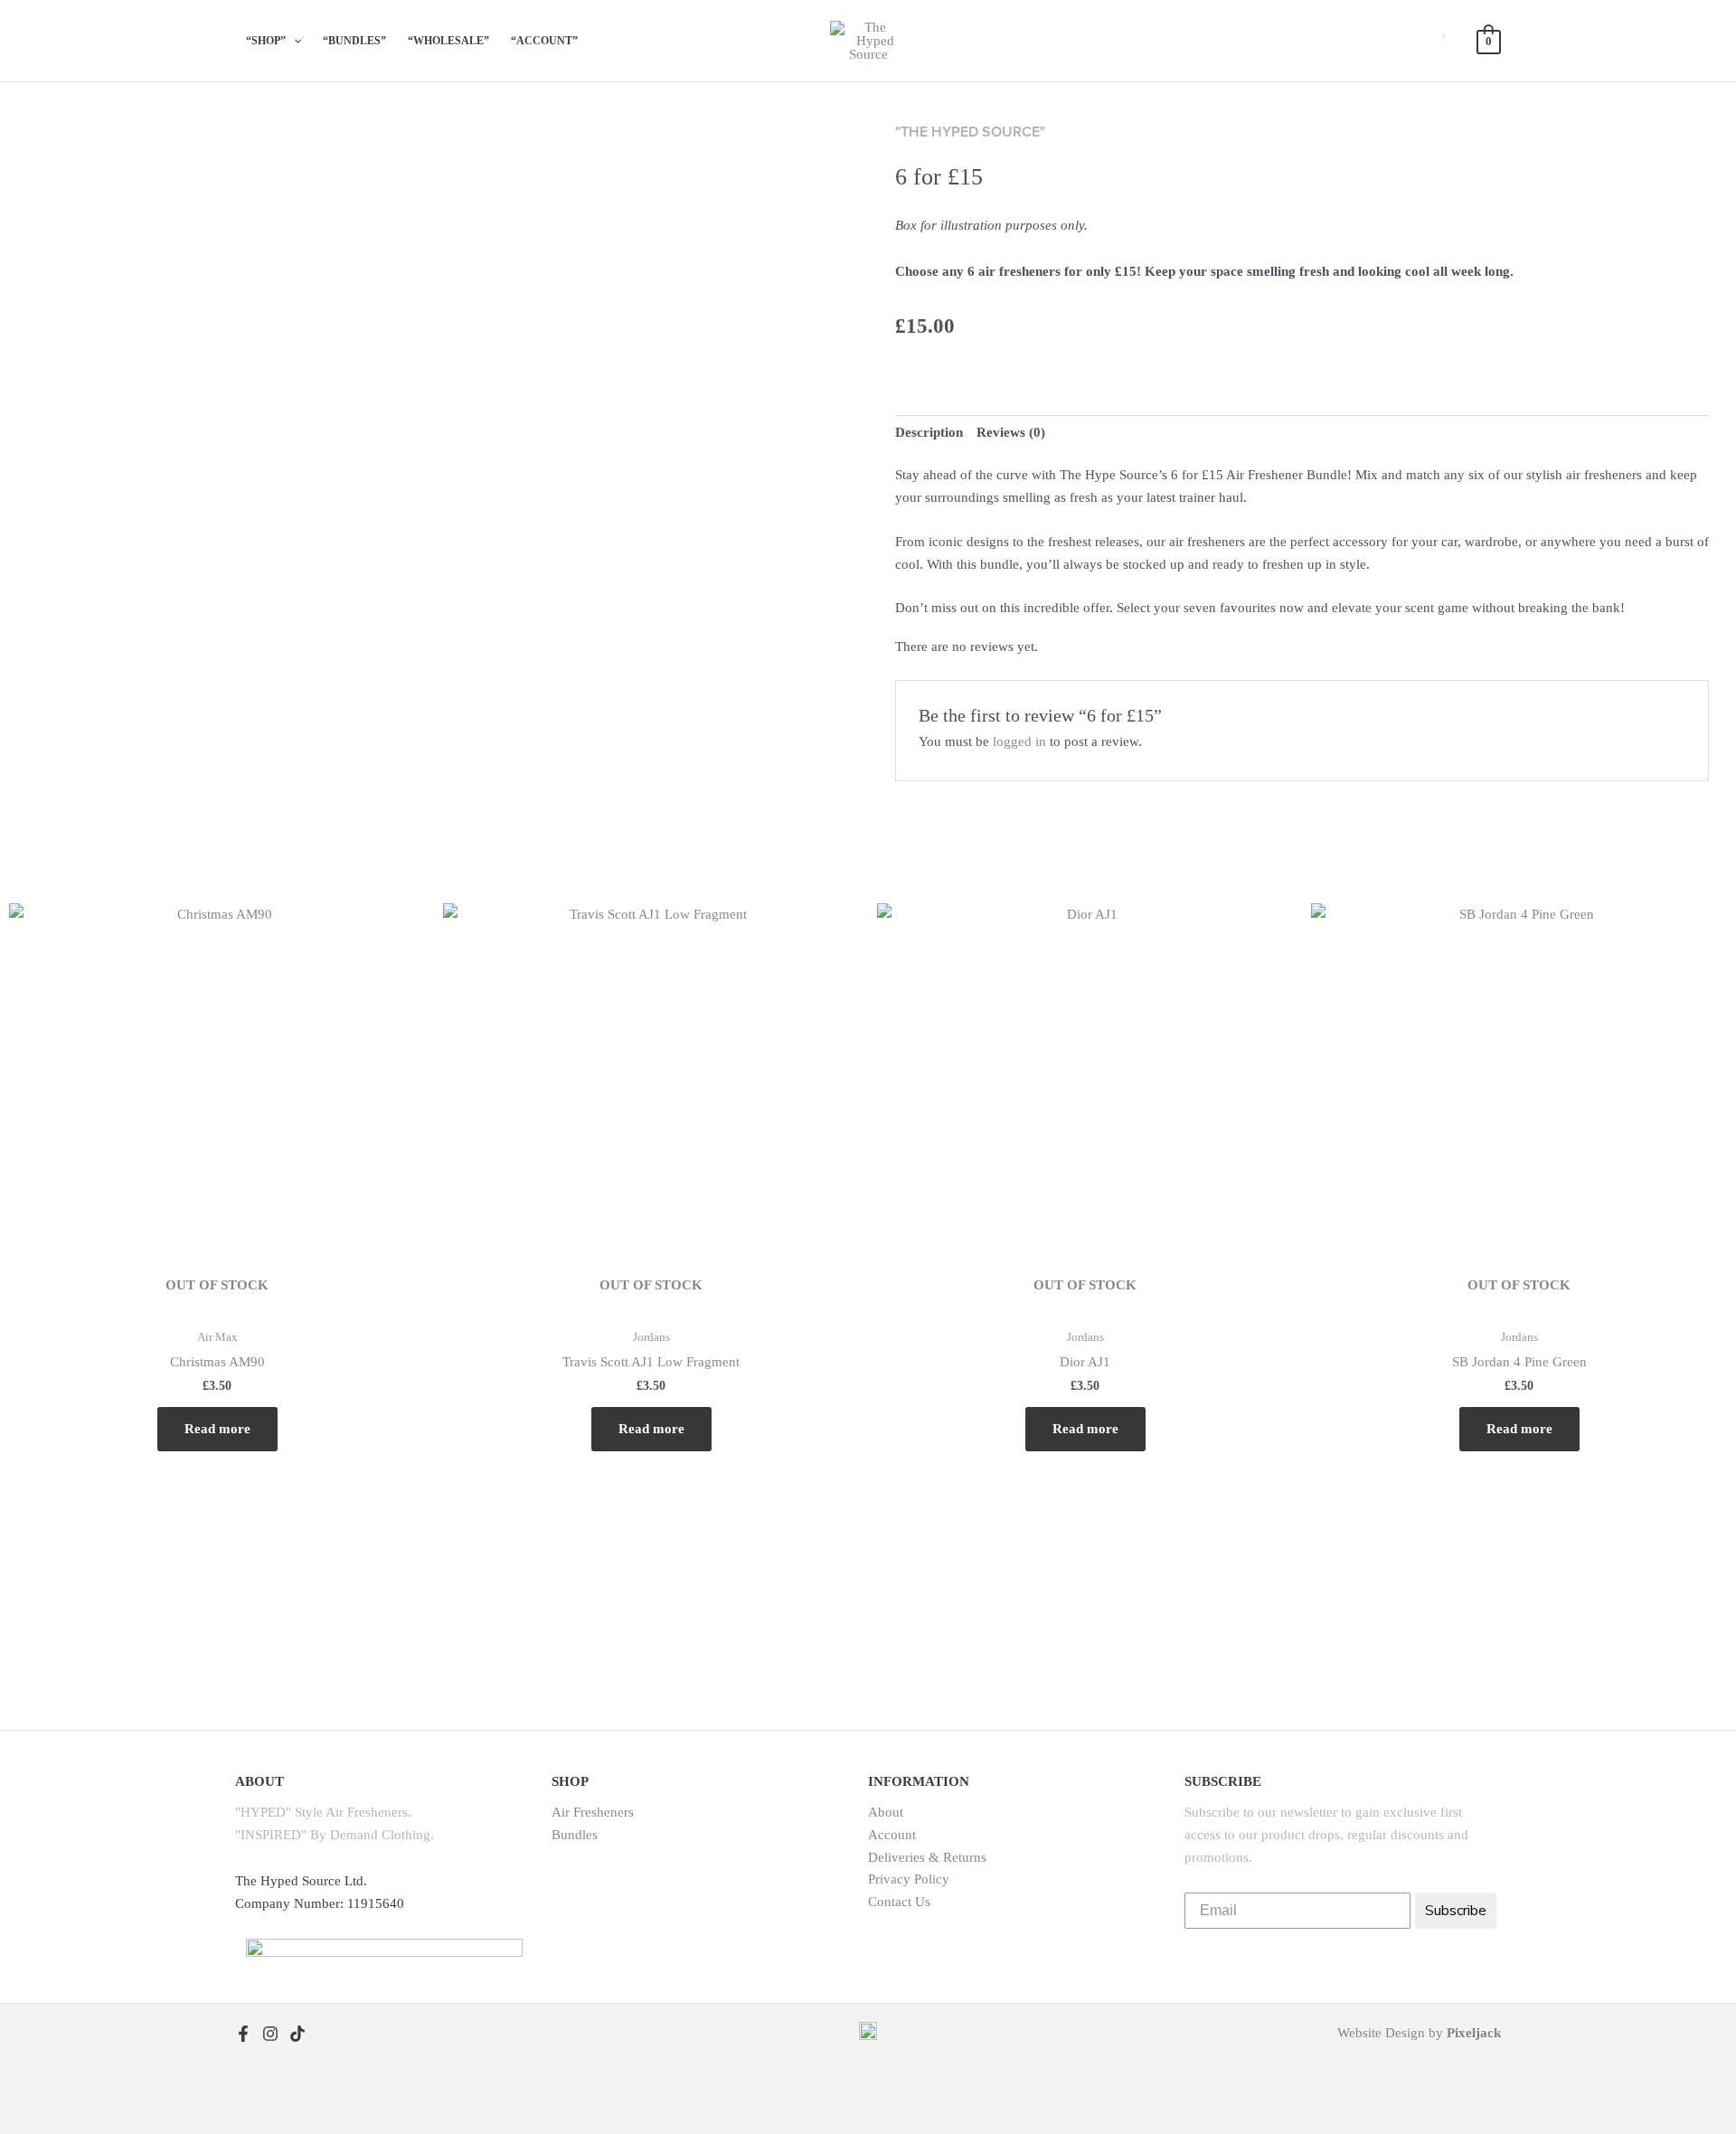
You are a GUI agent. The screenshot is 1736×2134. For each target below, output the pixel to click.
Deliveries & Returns (927, 1857)
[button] (274, 41)
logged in (1019, 741)
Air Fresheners (593, 1812)
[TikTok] (297, 2034)
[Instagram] (270, 2034)
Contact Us (899, 1902)
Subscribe (1456, 1911)
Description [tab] (929, 432)
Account (892, 1835)
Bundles (575, 1835)
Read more (217, 1429)
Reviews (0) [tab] (1011, 432)
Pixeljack (1474, 2033)
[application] (293, 41)
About (886, 1812)
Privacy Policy (909, 1879)
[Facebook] (243, 2034)
